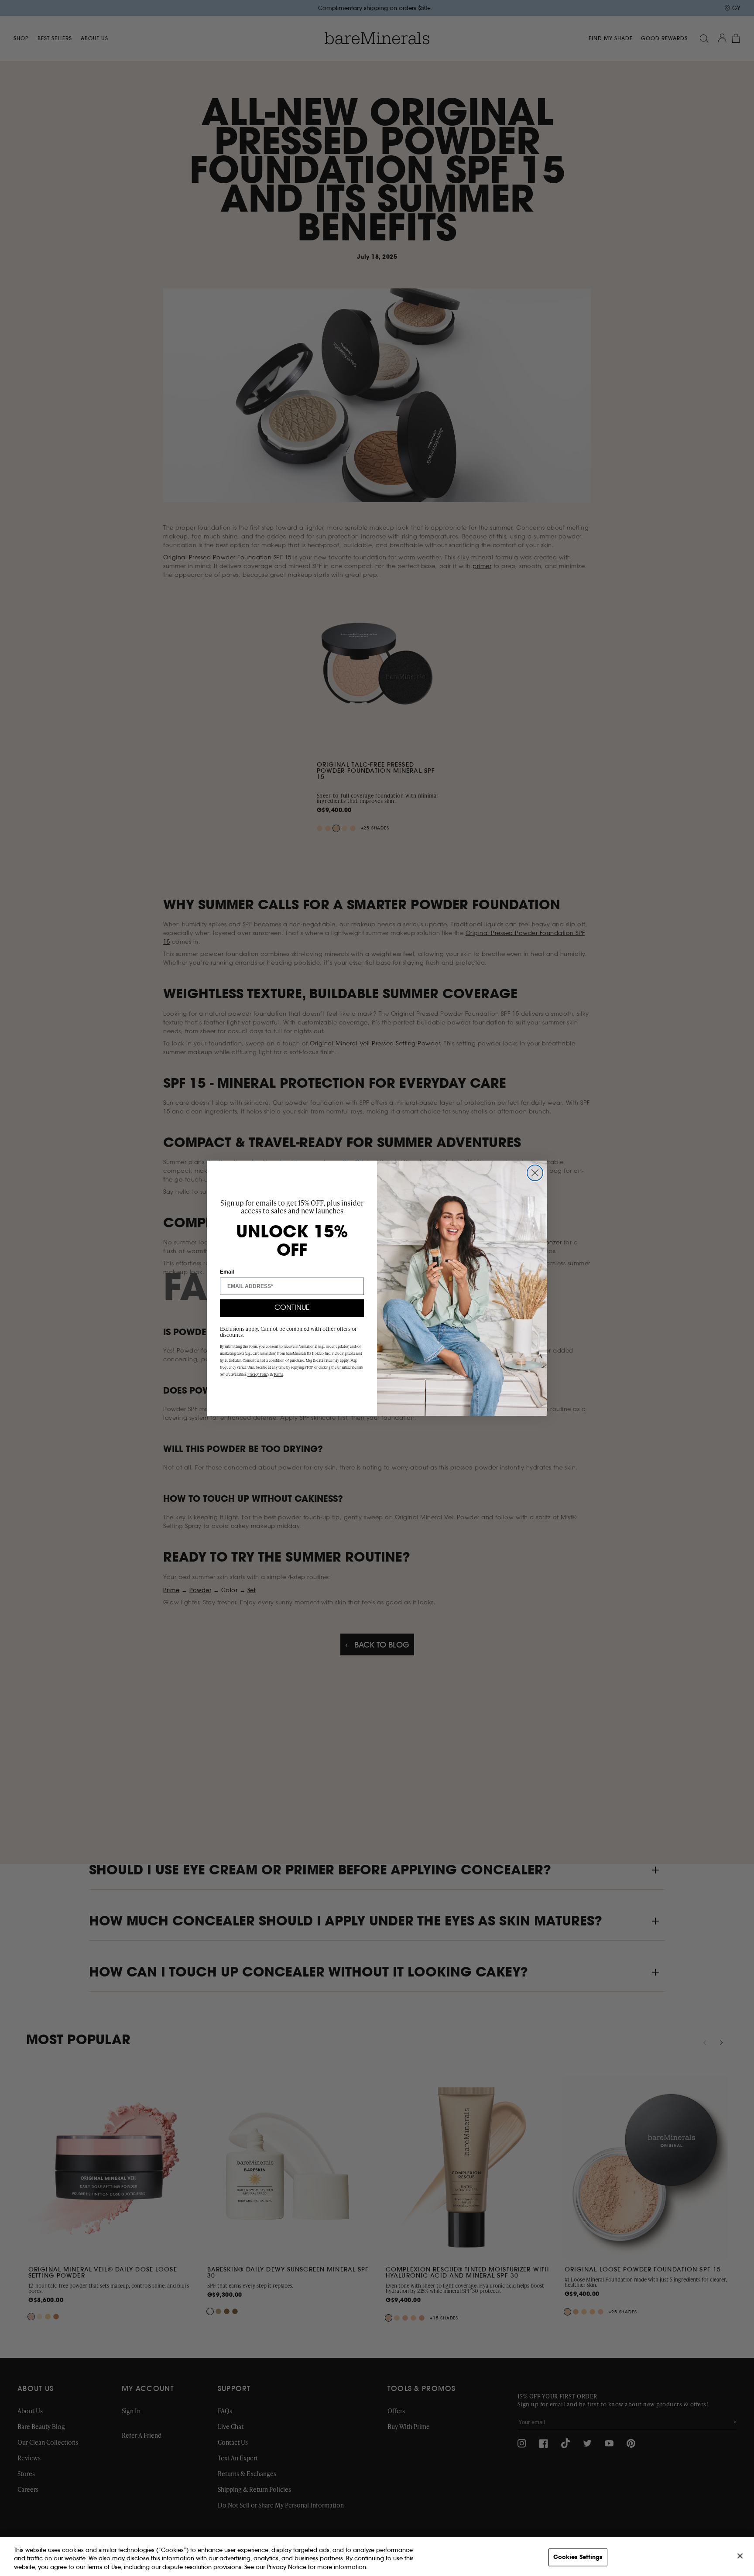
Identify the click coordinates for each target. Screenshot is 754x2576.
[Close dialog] (535, 1173)
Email (227, 1272)
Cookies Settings (578, 2557)
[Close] (740, 2556)
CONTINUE (292, 1308)
